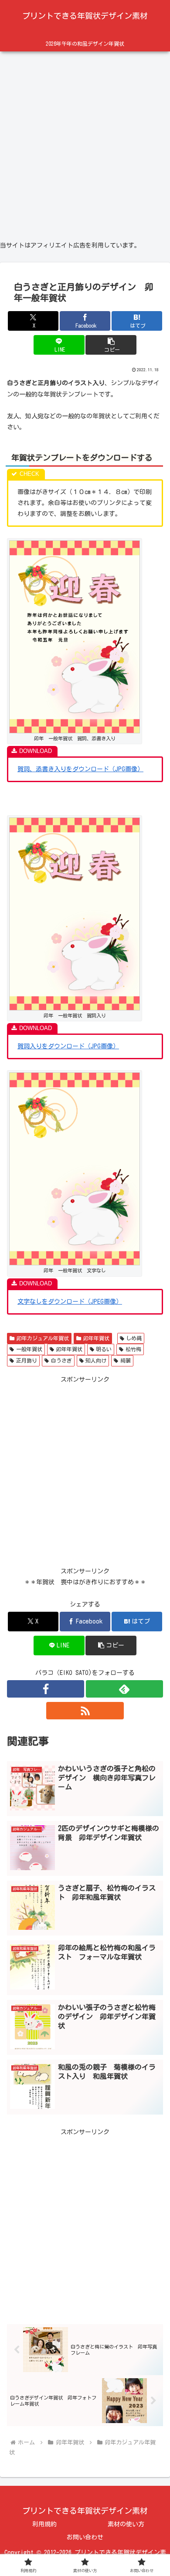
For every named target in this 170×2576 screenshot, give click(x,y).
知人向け (96, 1360)
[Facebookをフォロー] (46, 1689)
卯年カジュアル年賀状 (43, 1338)
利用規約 (44, 2524)
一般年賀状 (29, 1349)
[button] (111, 345)
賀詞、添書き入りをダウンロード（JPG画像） (80, 769)
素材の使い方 (126, 2524)
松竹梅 (133, 1349)
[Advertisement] (85, 142)
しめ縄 (134, 1338)
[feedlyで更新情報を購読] (124, 1689)
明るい (104, 1349)
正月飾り (27, 1360)
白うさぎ (61, 1360)
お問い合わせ (85, 2537)
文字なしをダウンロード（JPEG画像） (70, 1302)
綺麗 (126, 1360)
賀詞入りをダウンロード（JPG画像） (68, 1046)
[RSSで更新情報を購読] (85, 1711)
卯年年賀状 (96, 1338)
